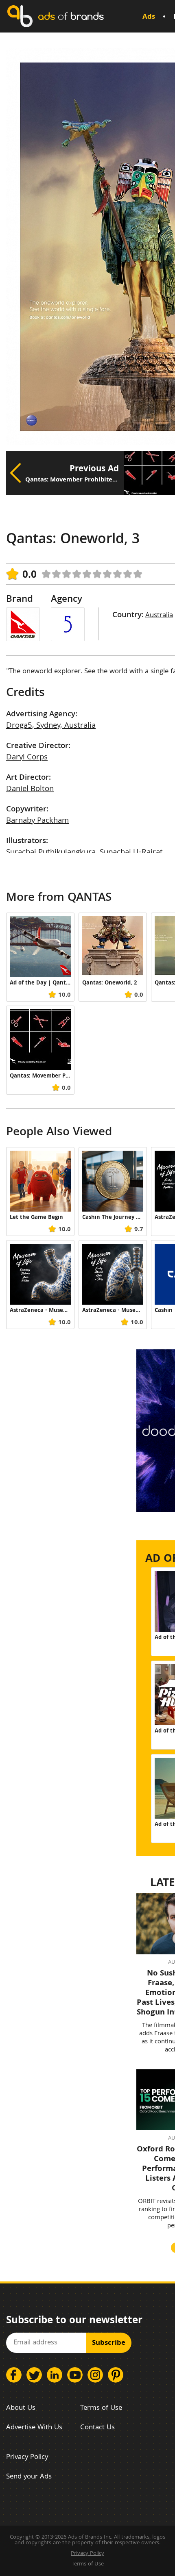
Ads (149, 17)
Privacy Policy (27, 2458)
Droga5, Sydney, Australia (51, 726)
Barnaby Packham (37, 821)
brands (71, 16)
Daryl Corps (27, 758)
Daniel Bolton (30, 789)
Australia (159, 616)
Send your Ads (29, 2477)
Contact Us (97, 2428)
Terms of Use (101, 2408)
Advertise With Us (34, 2428)
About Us (21, 2408)
